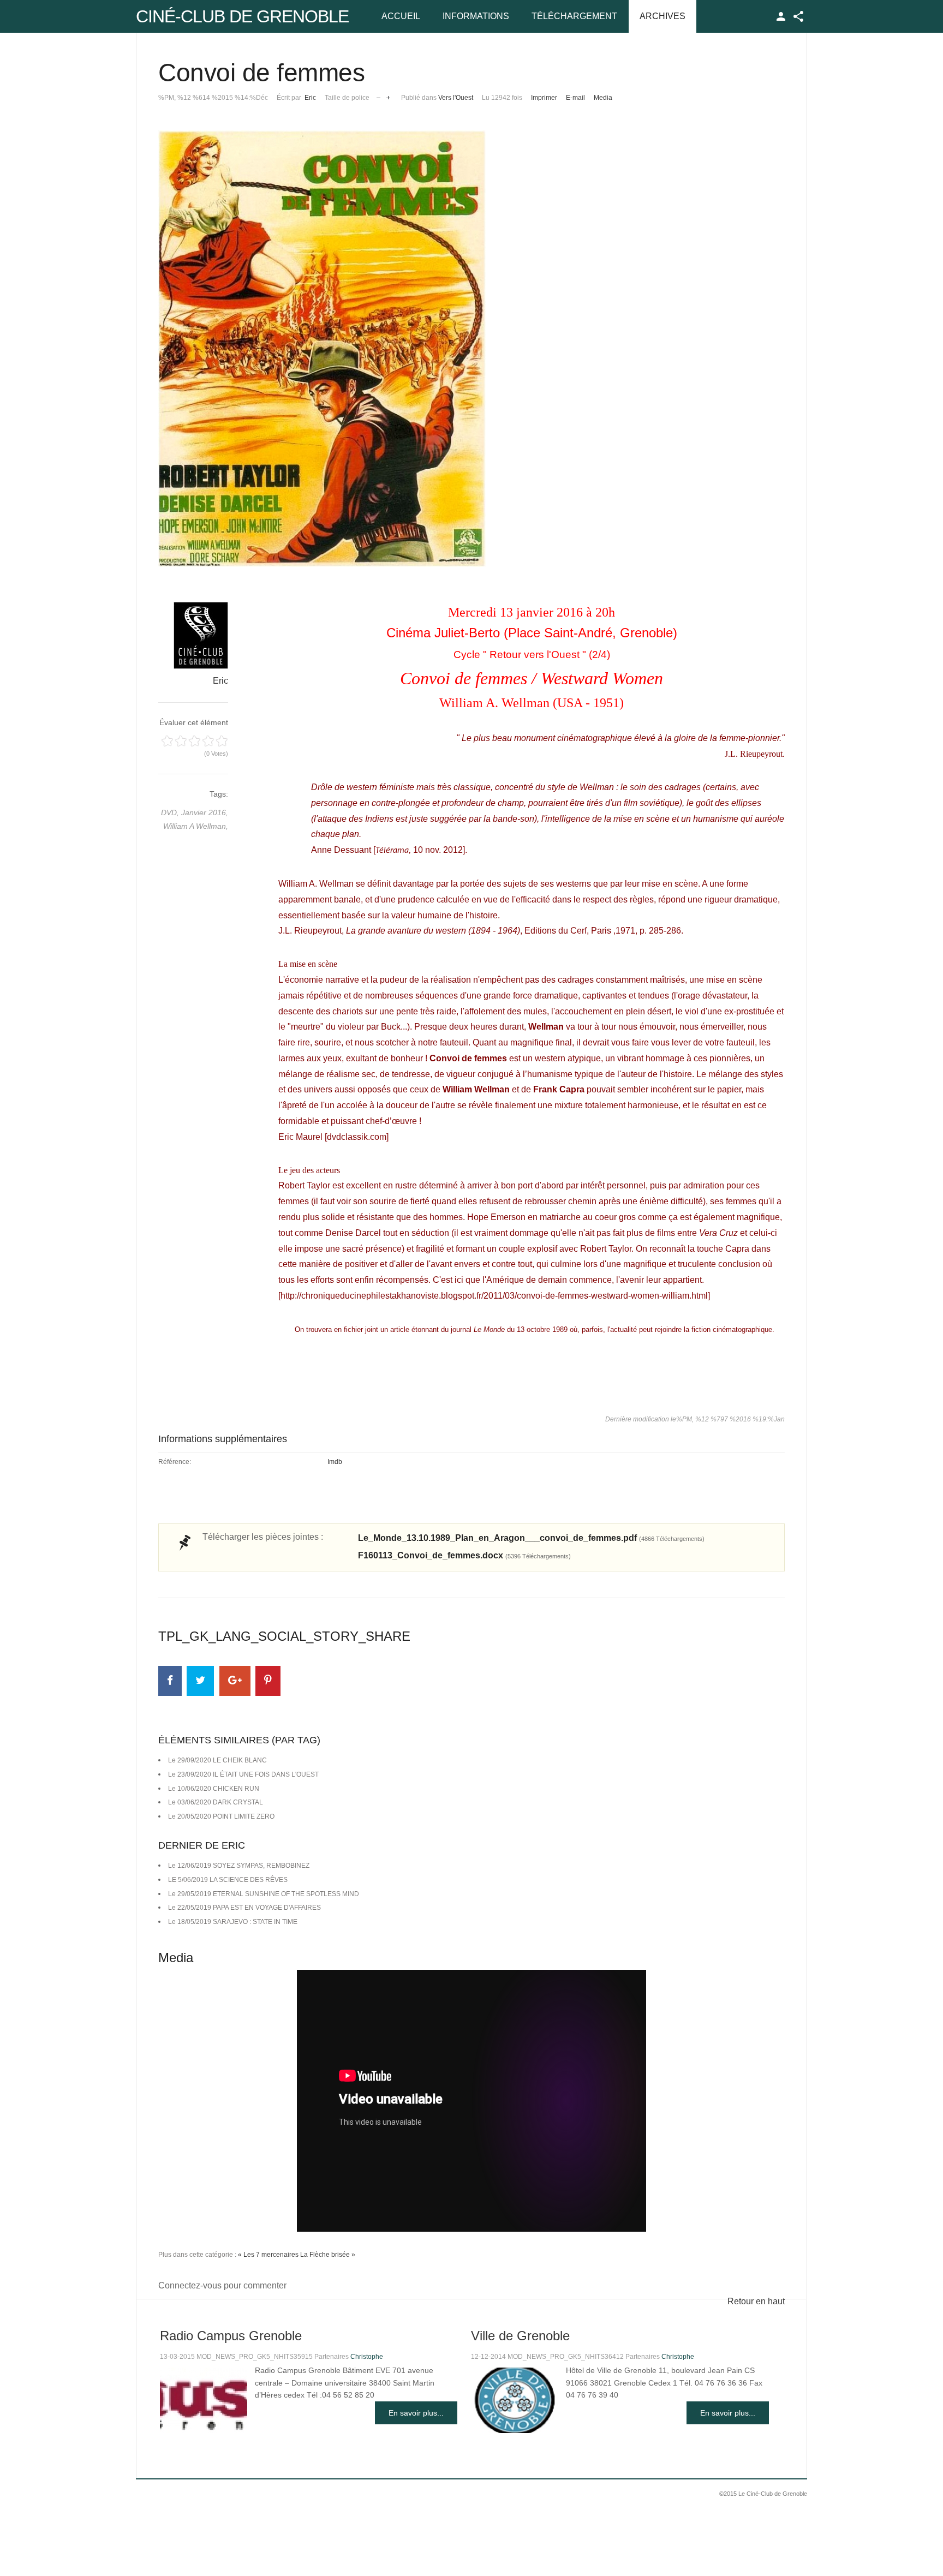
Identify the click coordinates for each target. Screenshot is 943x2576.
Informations (476, 16)
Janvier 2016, (205, 812)
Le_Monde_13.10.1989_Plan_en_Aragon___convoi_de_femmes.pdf (531, 1538)
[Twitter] (200, 1681)
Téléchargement (574, 16)
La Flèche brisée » (328, 2255)
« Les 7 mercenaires (268, 2255)
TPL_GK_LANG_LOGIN (781, 16)
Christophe (367, 2357)
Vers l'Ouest (456, 98)
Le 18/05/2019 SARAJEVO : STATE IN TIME (233, 1922)
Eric (310, 98)
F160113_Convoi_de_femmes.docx (464, 1555)
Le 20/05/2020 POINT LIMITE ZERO (221, 1816)
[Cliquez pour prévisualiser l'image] (471, 349)
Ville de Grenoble (520, 2336)
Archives (663, 16)
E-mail (575, 98)
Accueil (401, 16)
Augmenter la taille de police (388, 95)
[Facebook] (170, 1681)
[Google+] (235, 1681)
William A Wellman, (196, 826)
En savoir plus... (416, 2413)
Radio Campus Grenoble (231, 2336)
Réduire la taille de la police (378, 95)
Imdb (335, 1462)
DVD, (171, 812)
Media (603, 98)
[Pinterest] (268, 1681)
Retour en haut (756, 2301)
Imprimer (544, 98)
